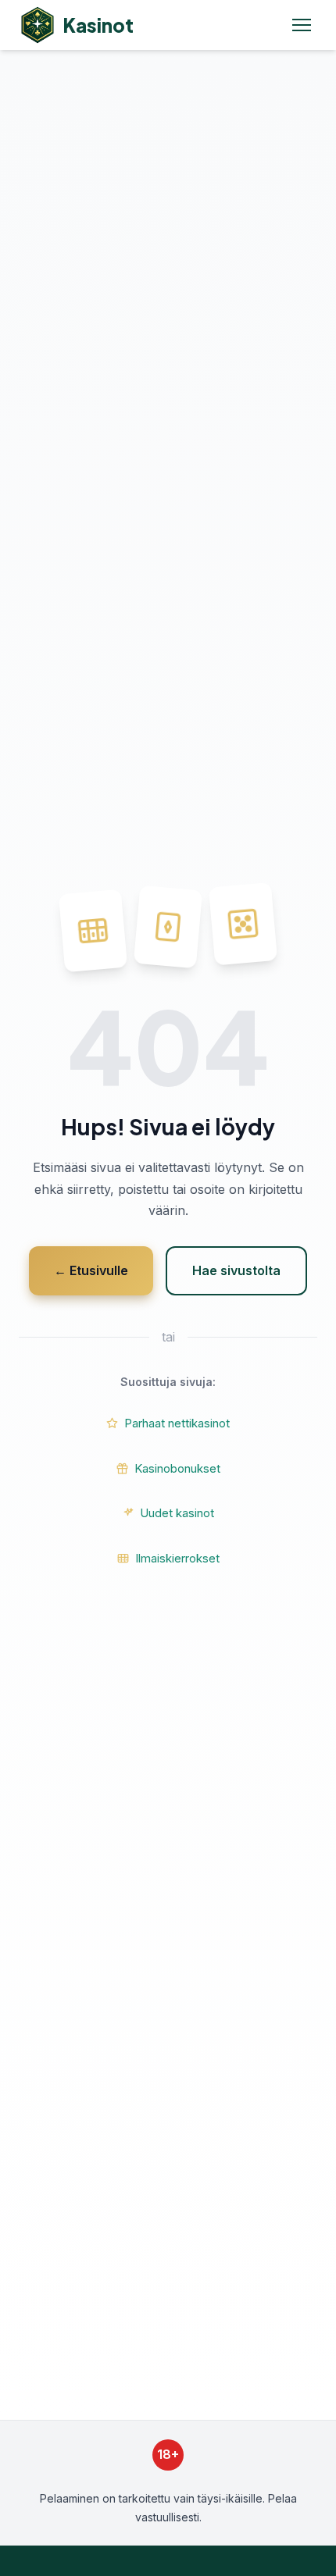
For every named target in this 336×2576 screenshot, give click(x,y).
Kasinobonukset (177, 1468)
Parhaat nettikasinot (177, 1423)
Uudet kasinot (177, 1513)
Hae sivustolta (236, 1270)
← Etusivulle (91, 1270)
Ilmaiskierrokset (177, 1558)
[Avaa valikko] (305, 25)
